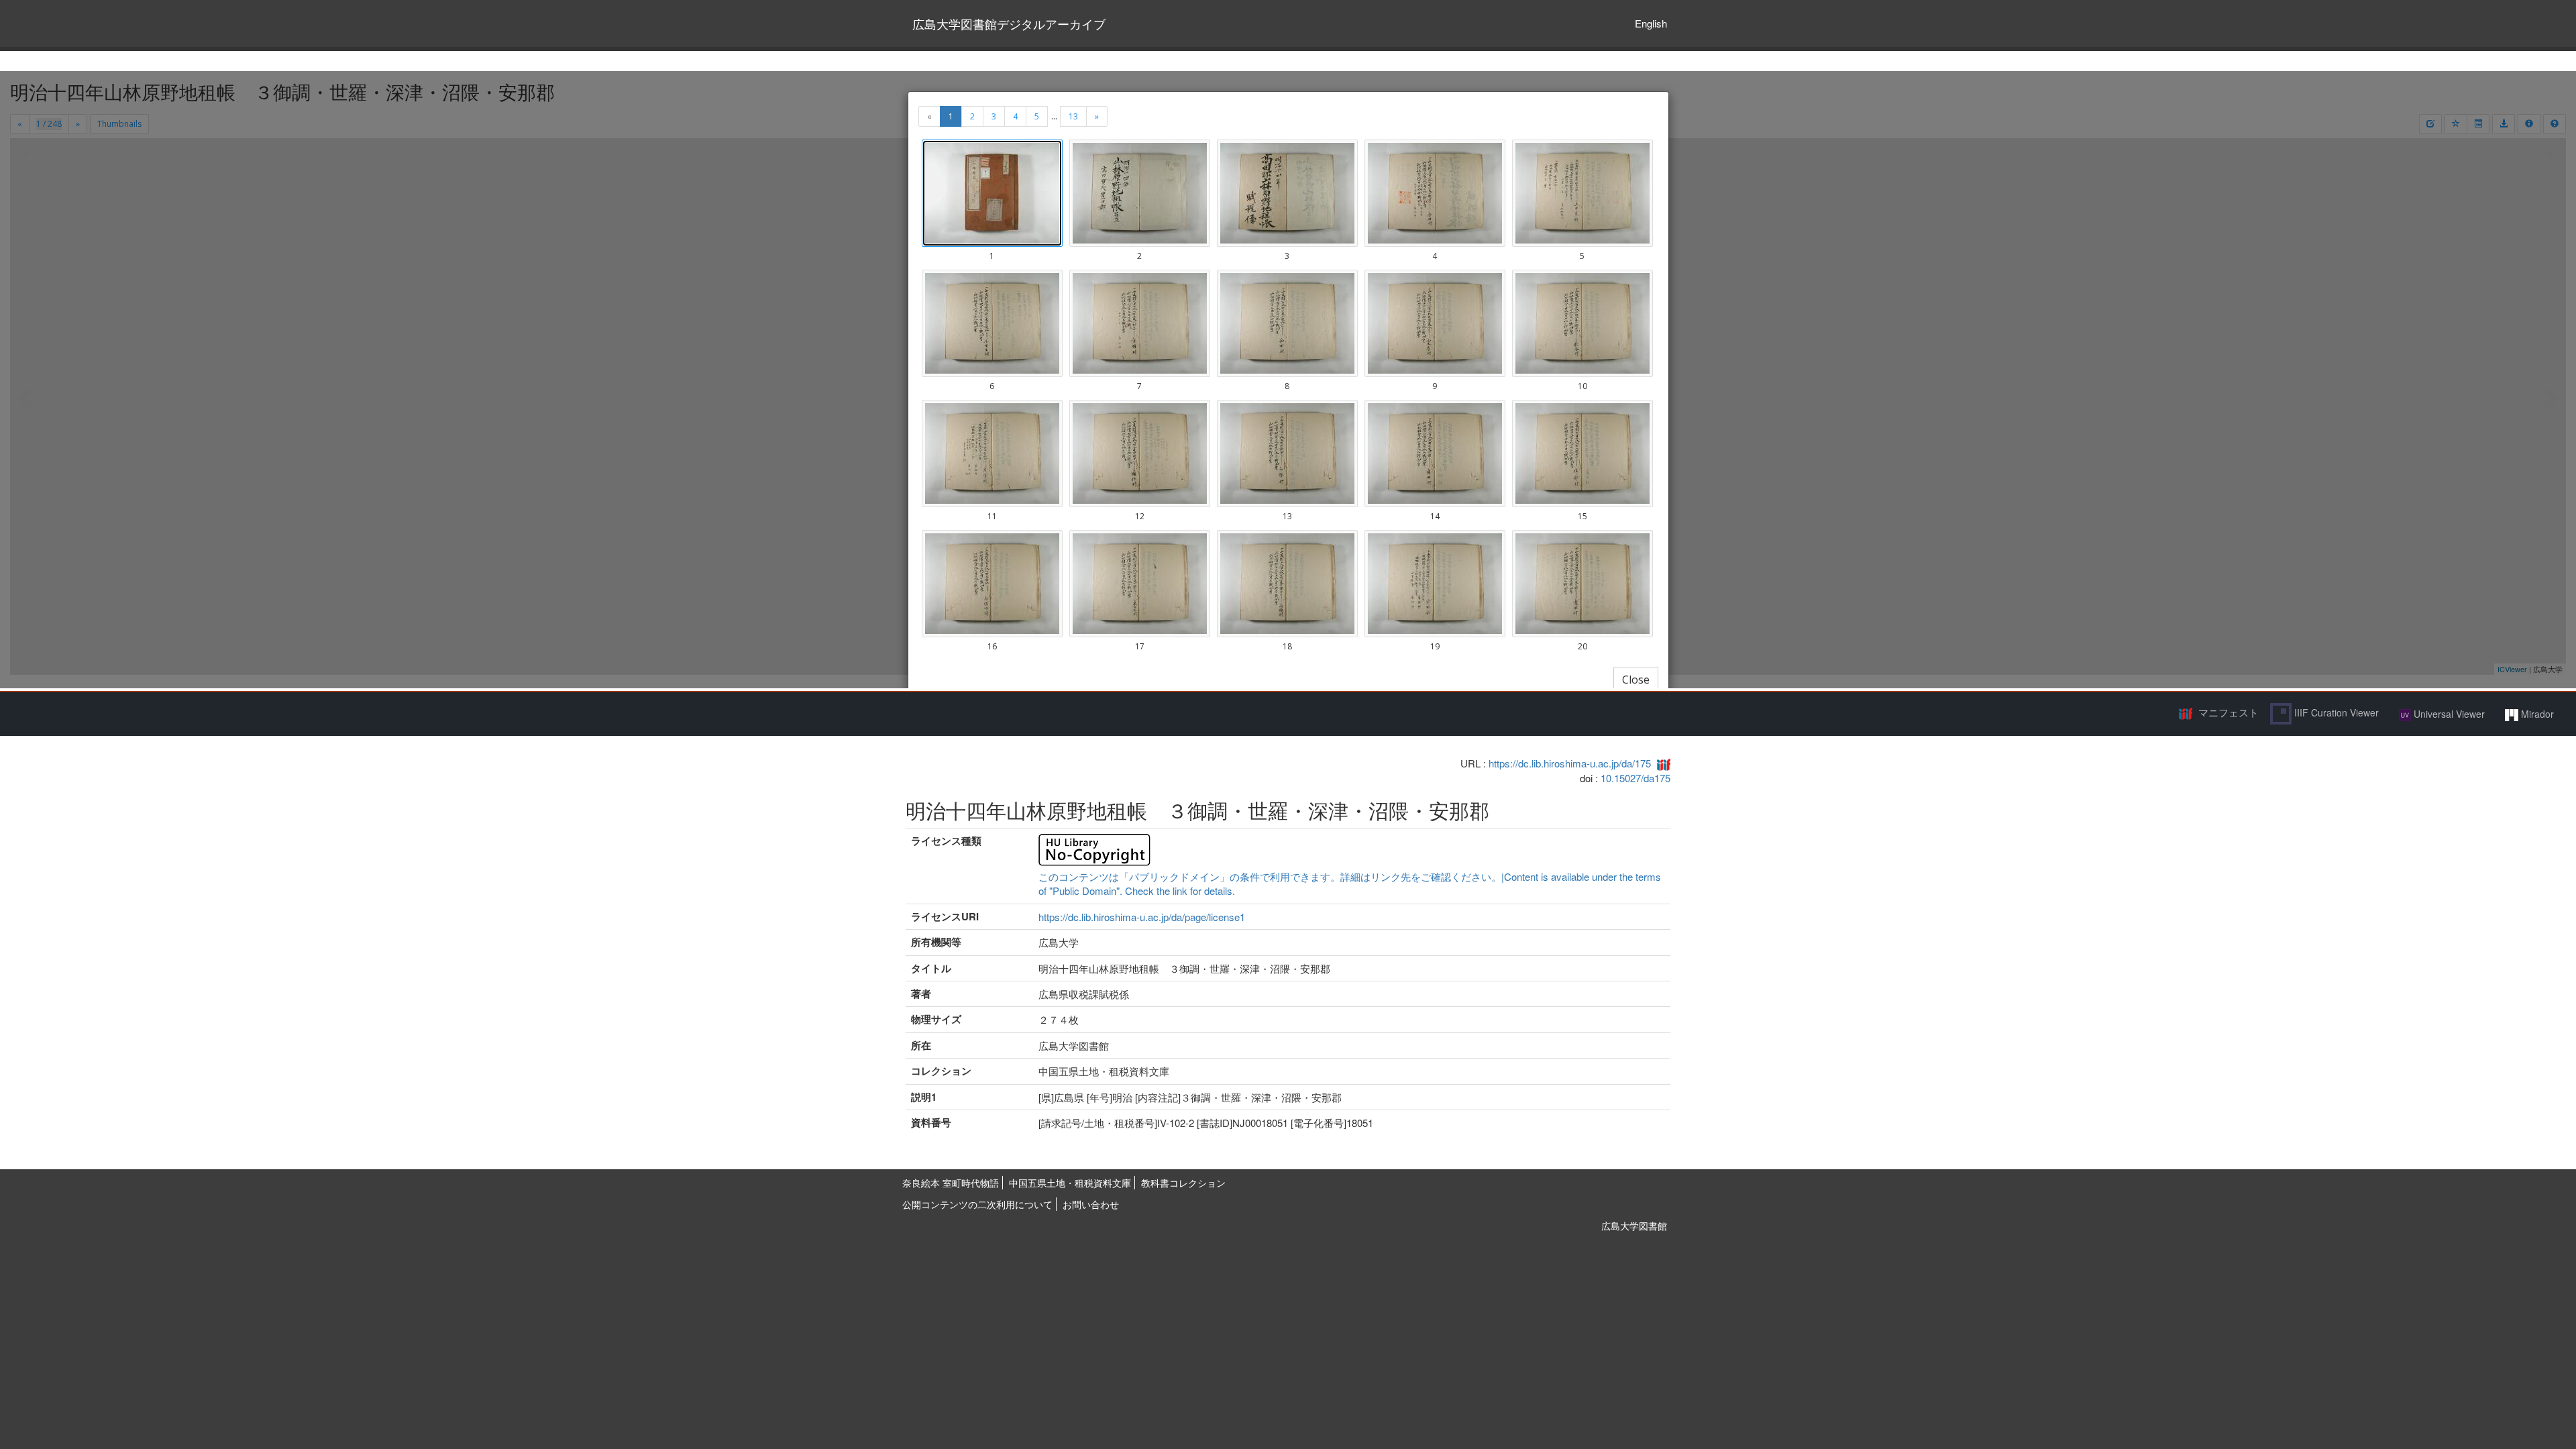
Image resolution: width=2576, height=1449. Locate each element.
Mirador (2536, 714)
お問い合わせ (1091, 1204)
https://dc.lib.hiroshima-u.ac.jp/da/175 (1570, 763)
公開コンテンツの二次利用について (977, 1204)
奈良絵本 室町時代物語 (951, 1183)
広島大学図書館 (1634, 1226)
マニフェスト (2229, 712)
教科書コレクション (1183, 1183)
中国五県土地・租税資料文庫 (1070, 1183)
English (1651, 23)
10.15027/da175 (1635, 778)
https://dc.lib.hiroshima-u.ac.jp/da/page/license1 (1142, 917)
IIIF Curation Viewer (2335, 712)
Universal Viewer (2448, 714)
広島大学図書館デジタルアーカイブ (1009, 23)
